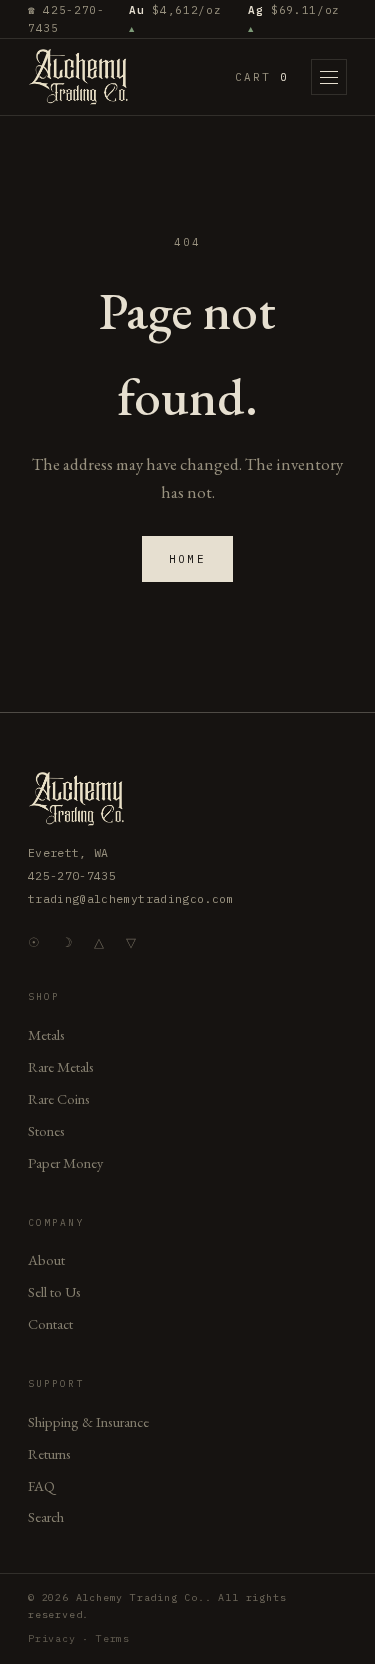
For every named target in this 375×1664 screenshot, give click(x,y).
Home (188, 559)
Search (46, 1516)
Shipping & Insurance (88, 1421)
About (46, 1259)
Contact (50, 1323)
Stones (46, 1130)
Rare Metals (61, 1066)
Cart (262, 77)
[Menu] (329, 77)
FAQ (41, 1485)
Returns (49, 1453)
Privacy (52, 1638)
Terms (113, 1638)
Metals (46, 1034)
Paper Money (65, 1162)
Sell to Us (54, 1291)
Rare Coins (59, 1098)
